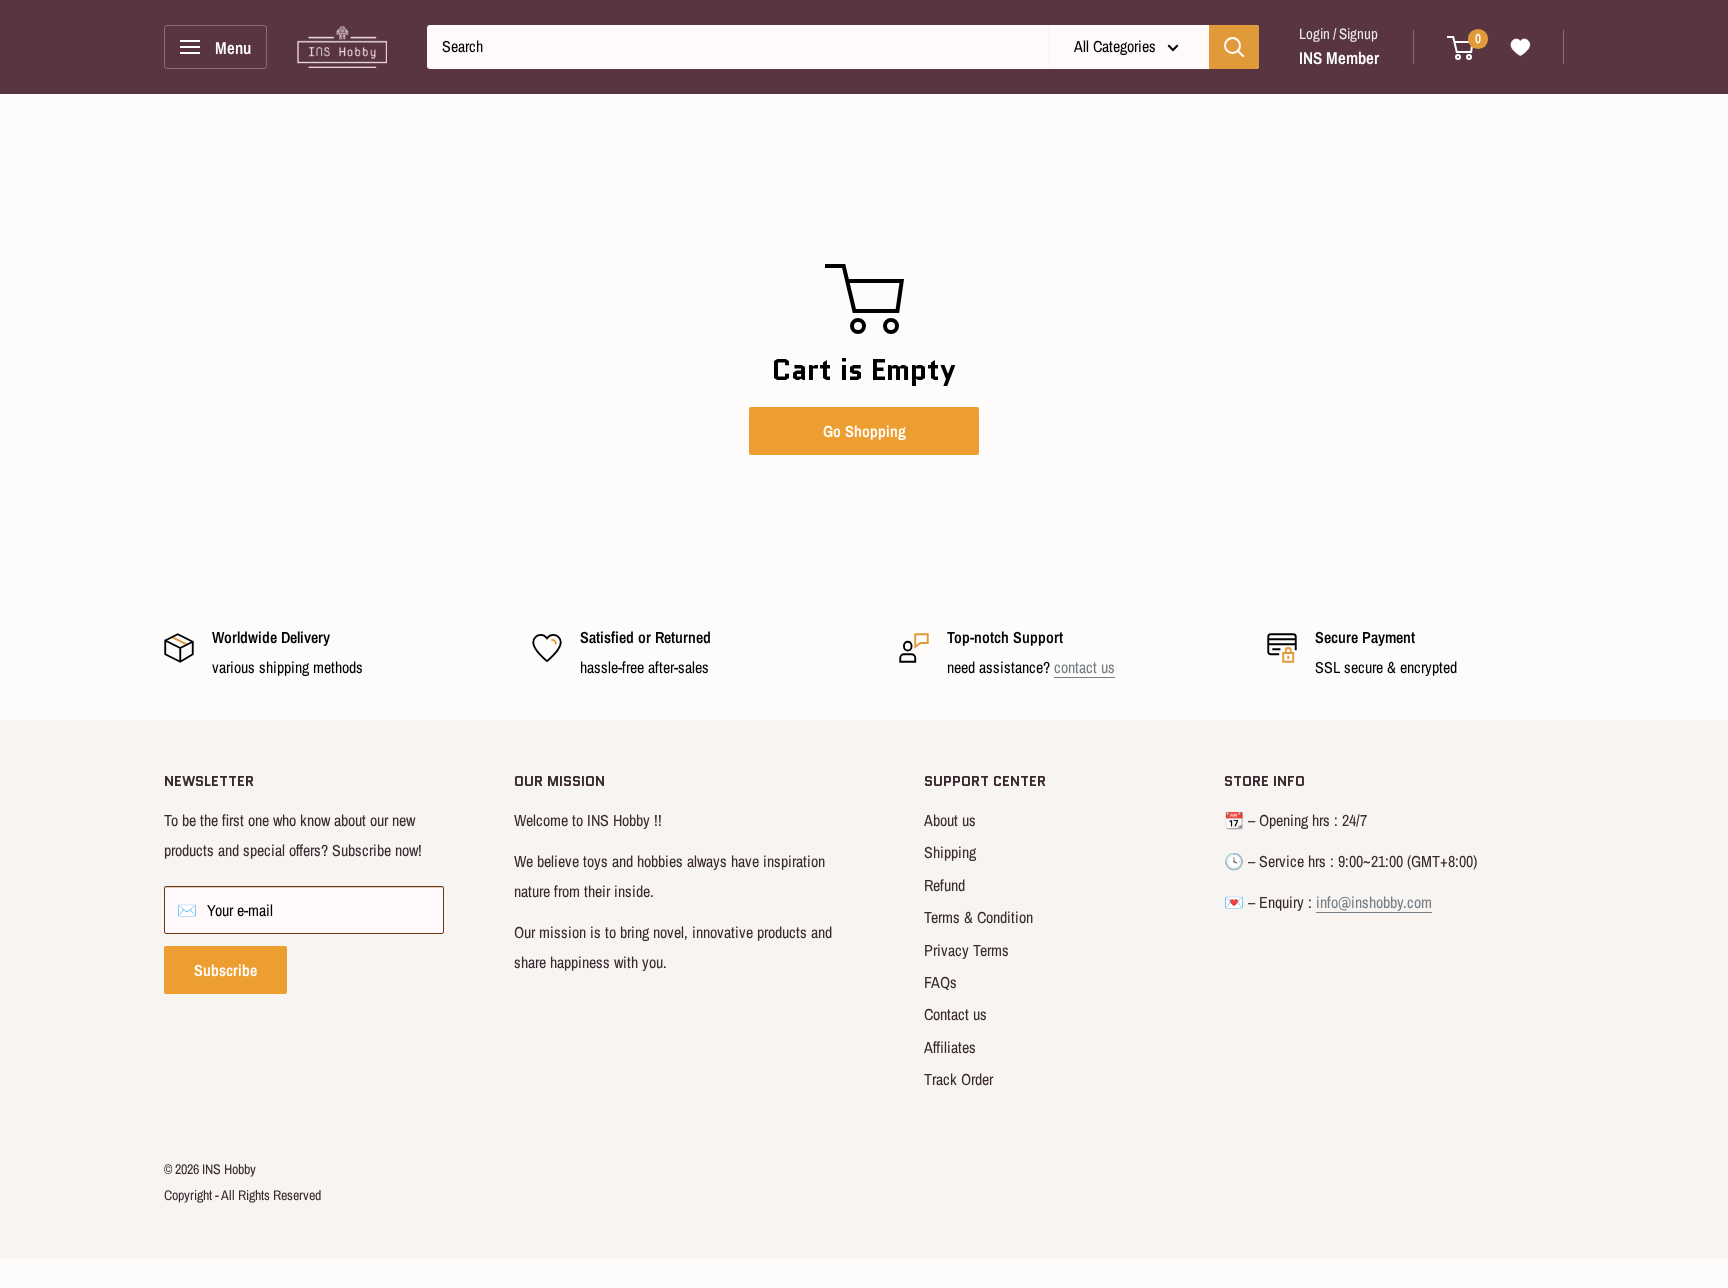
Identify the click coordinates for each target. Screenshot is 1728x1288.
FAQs (940, 982)
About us (950, 820)
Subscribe (225, 970)
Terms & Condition (978, 917)
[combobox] (737, 47)
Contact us (955, 1014)
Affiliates (950, 1047)
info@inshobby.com (1374, 902)
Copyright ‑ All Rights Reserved (242, 1195)
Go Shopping (864, 431)
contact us (1084, 667)
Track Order (958, 1079)
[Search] (1234, 47)
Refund (944, 885)
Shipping (950, 852)
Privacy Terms (966, 950)
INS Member (1339, 57)
